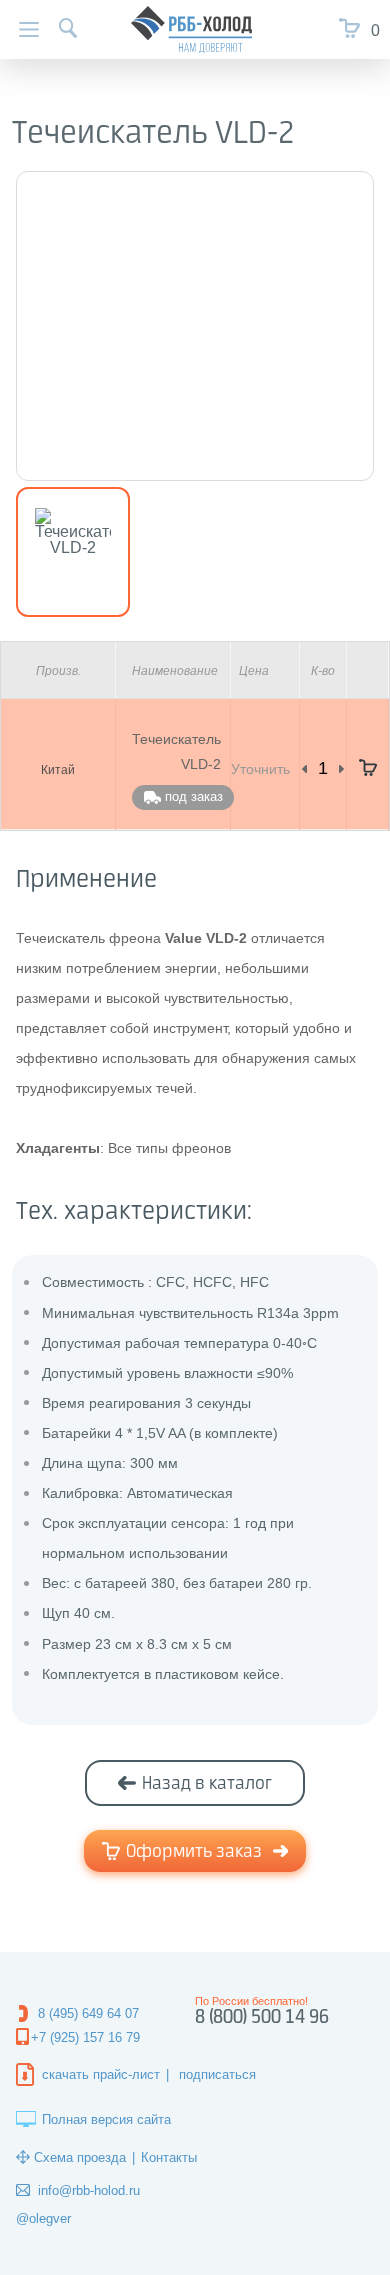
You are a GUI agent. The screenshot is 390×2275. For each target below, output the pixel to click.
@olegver (43, 2218)
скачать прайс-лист (101, 2074)
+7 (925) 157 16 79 (85, 2037)
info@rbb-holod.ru (89, 2190)
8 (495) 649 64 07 (88, 2013)
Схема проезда (80, 2157)
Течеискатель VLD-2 (176, 751)
